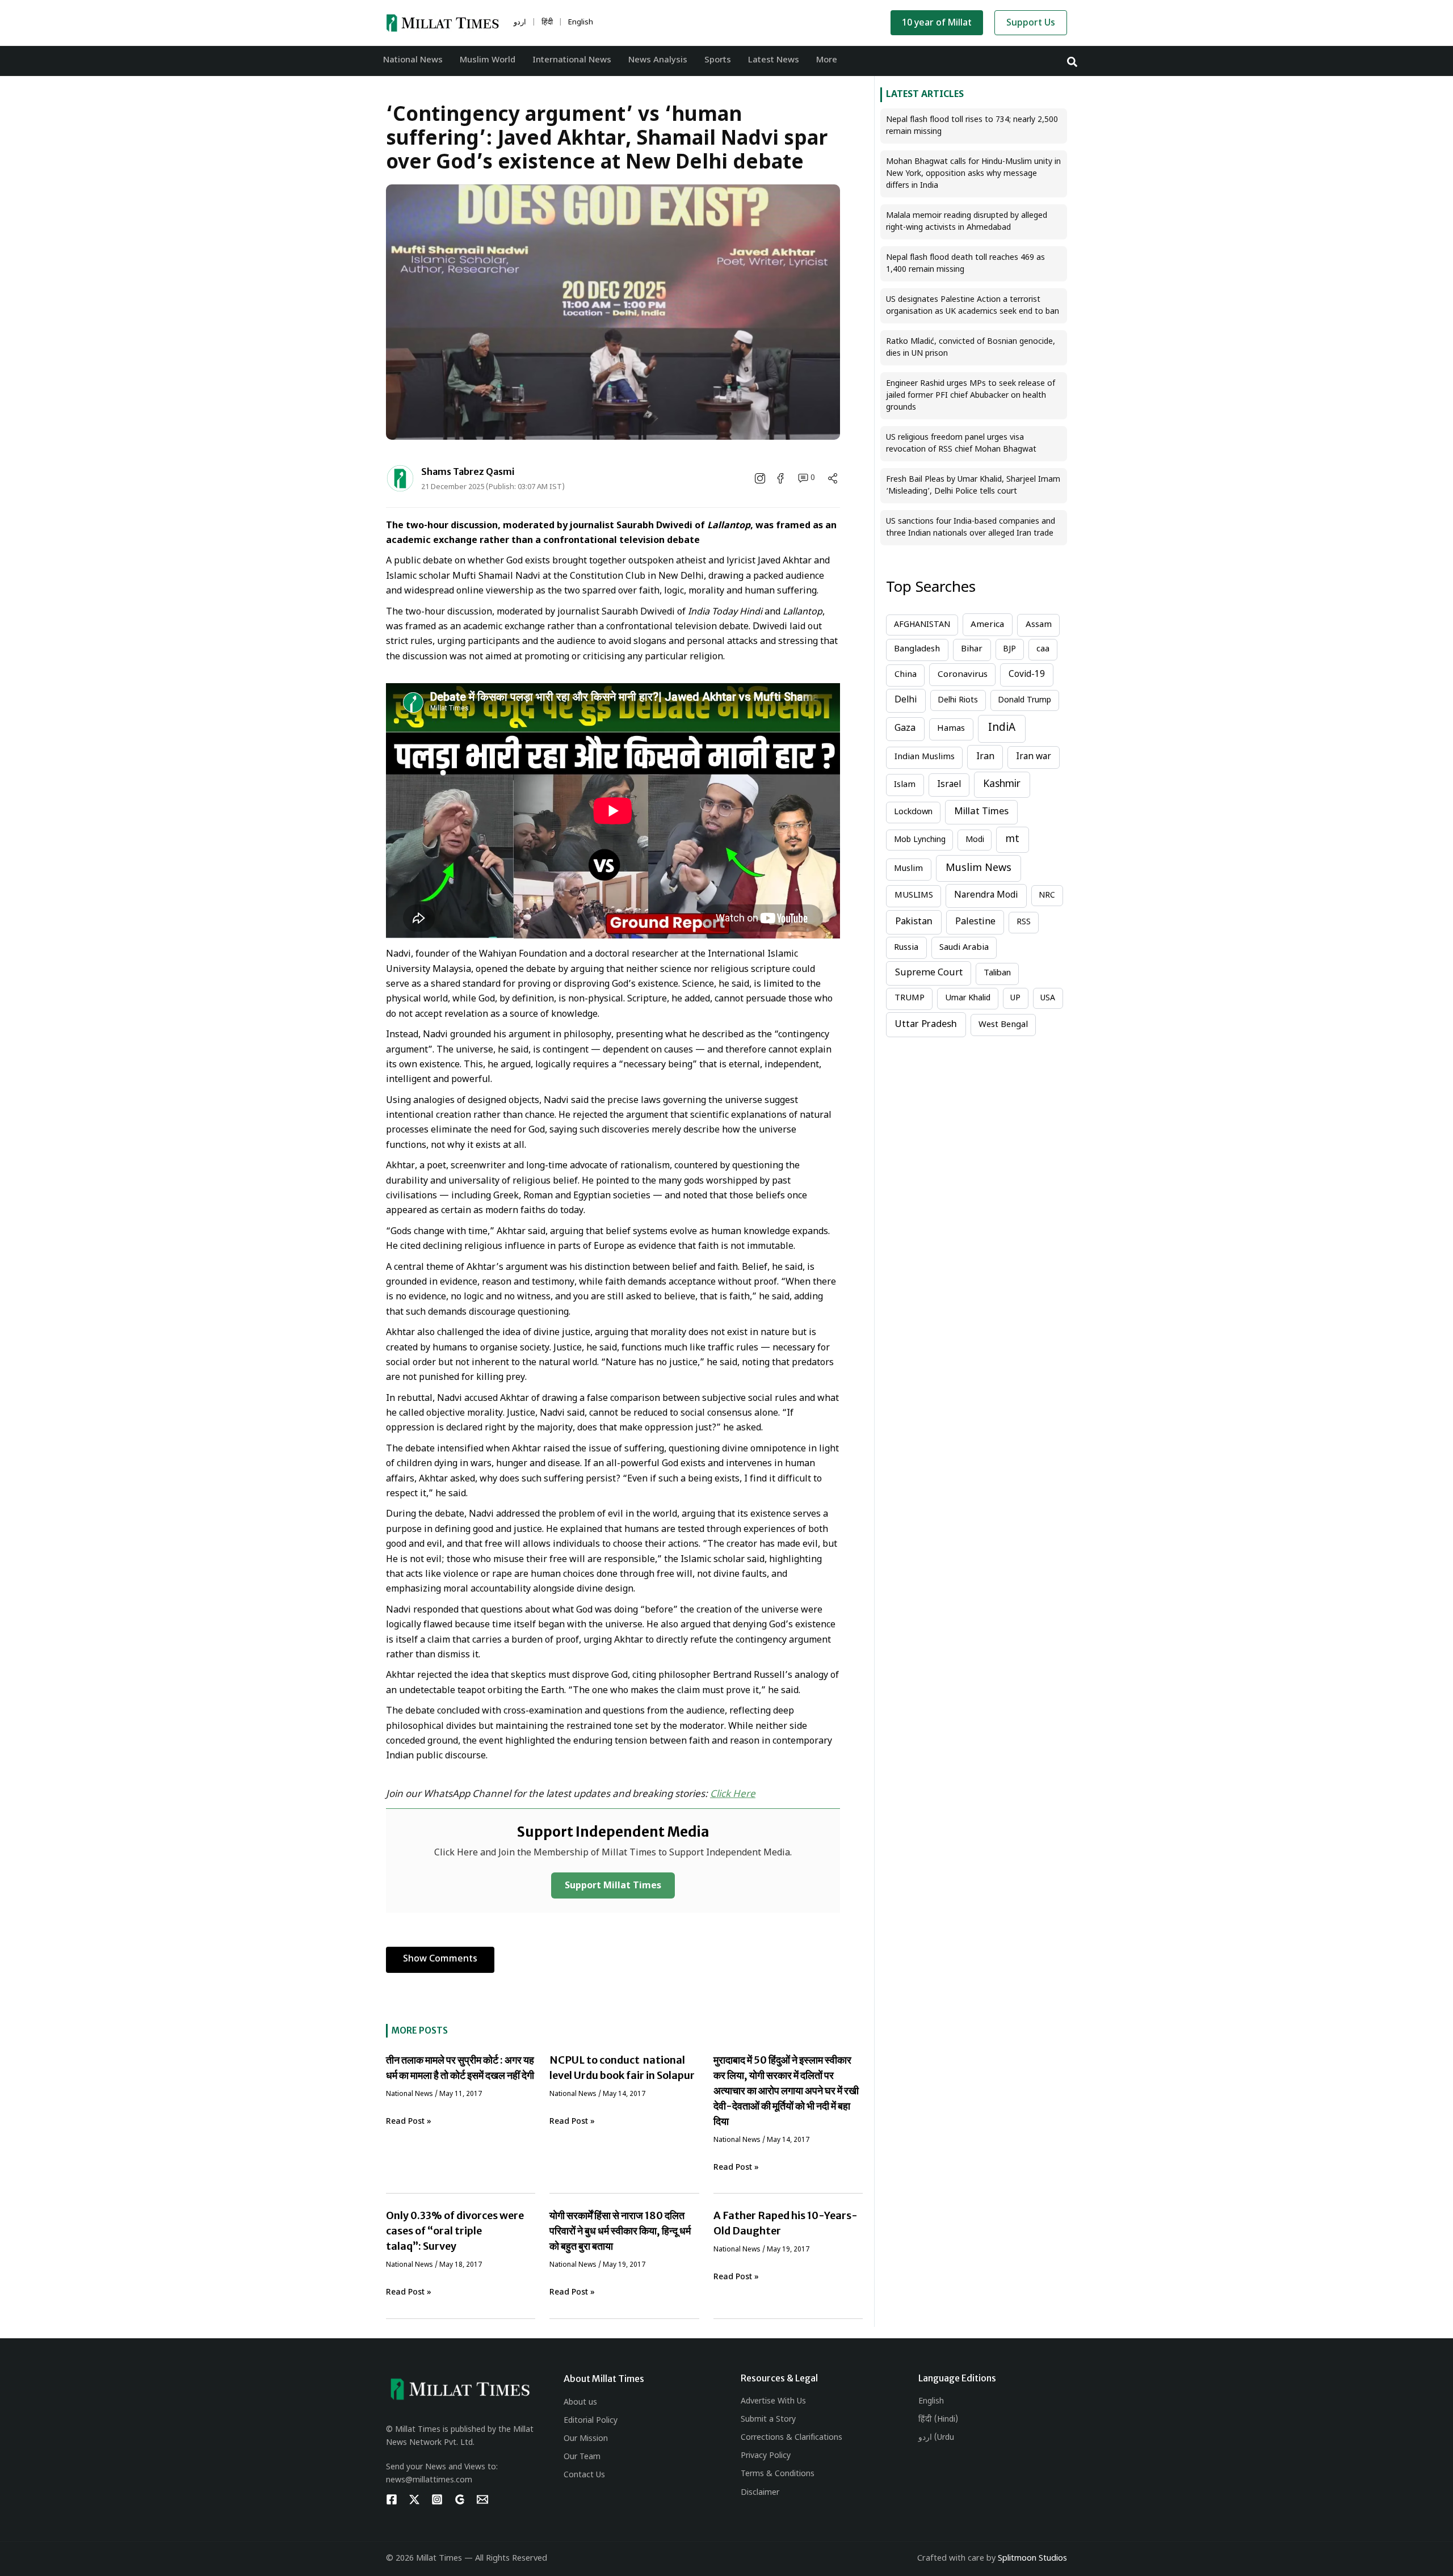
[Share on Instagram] (761, 478)
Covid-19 (1027, 675)
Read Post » (409, 2122)
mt (1013, 839)
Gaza (905, 729)
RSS (1024, 922)
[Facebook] (392, 2499)
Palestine (975, 922)
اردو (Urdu (936, 2438)
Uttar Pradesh (926, 1025)
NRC (1047, 896)
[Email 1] (482, 2499)
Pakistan (914, 922)
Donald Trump (1024, 700)
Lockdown (913, 812)
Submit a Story (768, 2420)
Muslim (908, 869)
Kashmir (1002, 784)
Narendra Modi (986, 895)
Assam (1039, 625)
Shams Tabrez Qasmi (468, 472)
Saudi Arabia (964, 948)
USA (1048, 998)
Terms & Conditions (778, 2474)
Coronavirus (963, 675)
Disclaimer (760, 2493)
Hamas (951, 729)
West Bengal (1003, 1025)
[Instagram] (437, 2499)
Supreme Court (929, 973)
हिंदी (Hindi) (938, 2420)
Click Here (733, 1795)
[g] (460, 2499)
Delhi (906, 700)
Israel (949, 785)
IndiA (1002, 728)
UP (1015, 998)
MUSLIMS (914, 896)
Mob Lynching (920, 840)
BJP (1009, 649)
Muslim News (979, 868)
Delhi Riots (958, 700)
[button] (1073, 61)
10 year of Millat (937, 24)
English (931, 2402)
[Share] (833, 478)
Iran (985, 757)
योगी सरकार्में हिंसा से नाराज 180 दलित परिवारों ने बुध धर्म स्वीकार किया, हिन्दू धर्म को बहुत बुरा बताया (620, 2231)
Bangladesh (917, 649)
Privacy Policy (766, 2456)
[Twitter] (414, 2499)
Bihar (972, 649)
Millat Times (981, 812)
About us (580, 2403)
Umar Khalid (968, 998)
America (987, 625)
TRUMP (910, 998)
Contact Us (584, 2475)
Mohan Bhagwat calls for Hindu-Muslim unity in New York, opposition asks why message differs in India (973, 174)
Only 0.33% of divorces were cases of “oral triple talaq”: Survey (455, 2231)
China (906, 675)
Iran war (1034, 757)
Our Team (582, 2457)
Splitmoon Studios (1032, 2559)
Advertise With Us (773, 2402)
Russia (906, 948)
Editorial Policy (591, 2421)
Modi (975, 840)
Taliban (997, 973)
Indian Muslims (925, 757)
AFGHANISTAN (922, 625)
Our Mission (586, 2439)
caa (1043, 649)
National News (410, 2094)
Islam (905, 785)
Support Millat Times (613, 1886)
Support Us (1031, 24)
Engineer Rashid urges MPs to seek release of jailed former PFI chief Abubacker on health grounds (971, 396)
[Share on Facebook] (782, 478)
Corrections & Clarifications (791, 2438)
